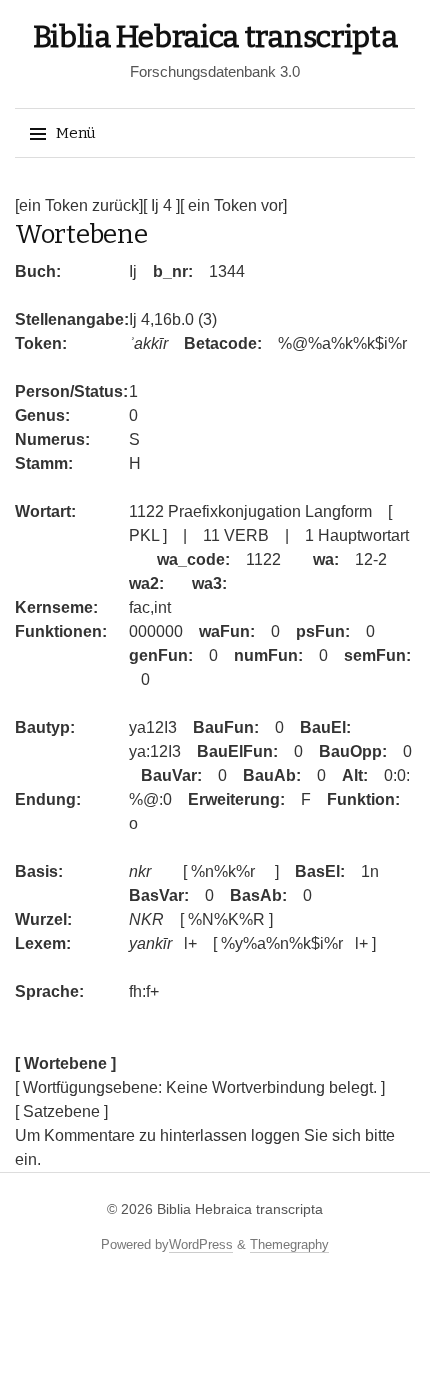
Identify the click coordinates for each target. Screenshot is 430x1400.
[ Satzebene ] (61, 1111)
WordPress (201, 1244)
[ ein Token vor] (233, 205)
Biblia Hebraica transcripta (215, 37)
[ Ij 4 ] (161, 205)
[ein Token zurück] (79, 205)
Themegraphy (289, 1244)
